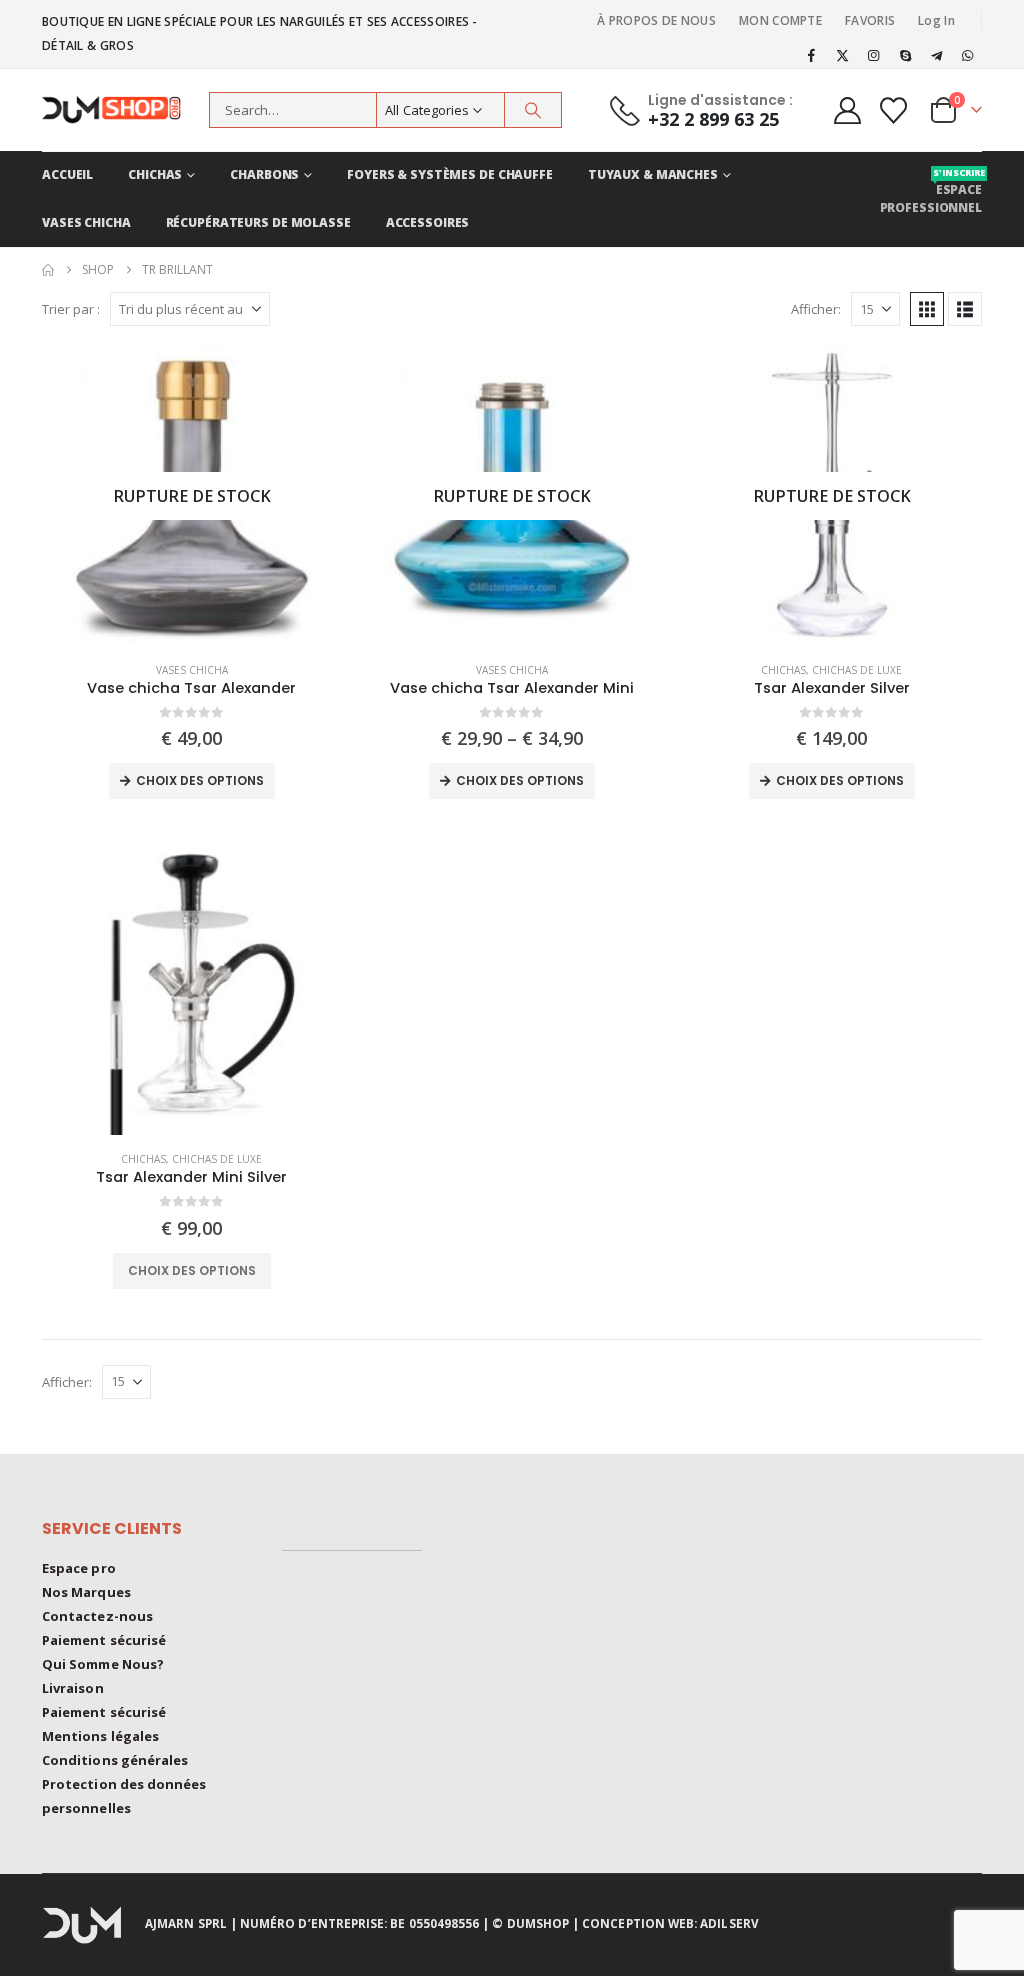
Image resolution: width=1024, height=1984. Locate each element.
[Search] (533, 110)
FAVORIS (870, 20)
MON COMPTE (780, 20)
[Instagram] (874, 55)
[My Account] (847, 110)
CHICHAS (155, 174)
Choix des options (200, 780)
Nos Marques (86, 1592)
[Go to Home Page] (48, 270)
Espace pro (79, 1568)
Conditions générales (115, 1760)
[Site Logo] (120, 110)
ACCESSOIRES (428, 222)
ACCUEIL (67, 174)
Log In (936, 20)
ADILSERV (729, 1923)
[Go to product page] (192, 985)
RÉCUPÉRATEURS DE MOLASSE (258, 222)
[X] (843, 55)
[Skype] (905, 55)
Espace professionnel (931, 191)
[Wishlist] (894, 110)
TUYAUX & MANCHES (653, 174)
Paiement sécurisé (104, 1640)
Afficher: (816, 309)
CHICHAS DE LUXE (857, 670)
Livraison (73, 1688)
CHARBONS (264, 174)
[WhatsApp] (968, 55)
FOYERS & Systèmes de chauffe (450, 174)
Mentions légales (100, 1736)
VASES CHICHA (86, 222)
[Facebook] (811, 55)
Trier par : (71, 309)
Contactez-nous (97, 1616)
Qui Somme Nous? (103, 1664)
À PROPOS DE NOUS (656, 20)
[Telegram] (937, 55)
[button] (927, 309)
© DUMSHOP (530, 1923)
